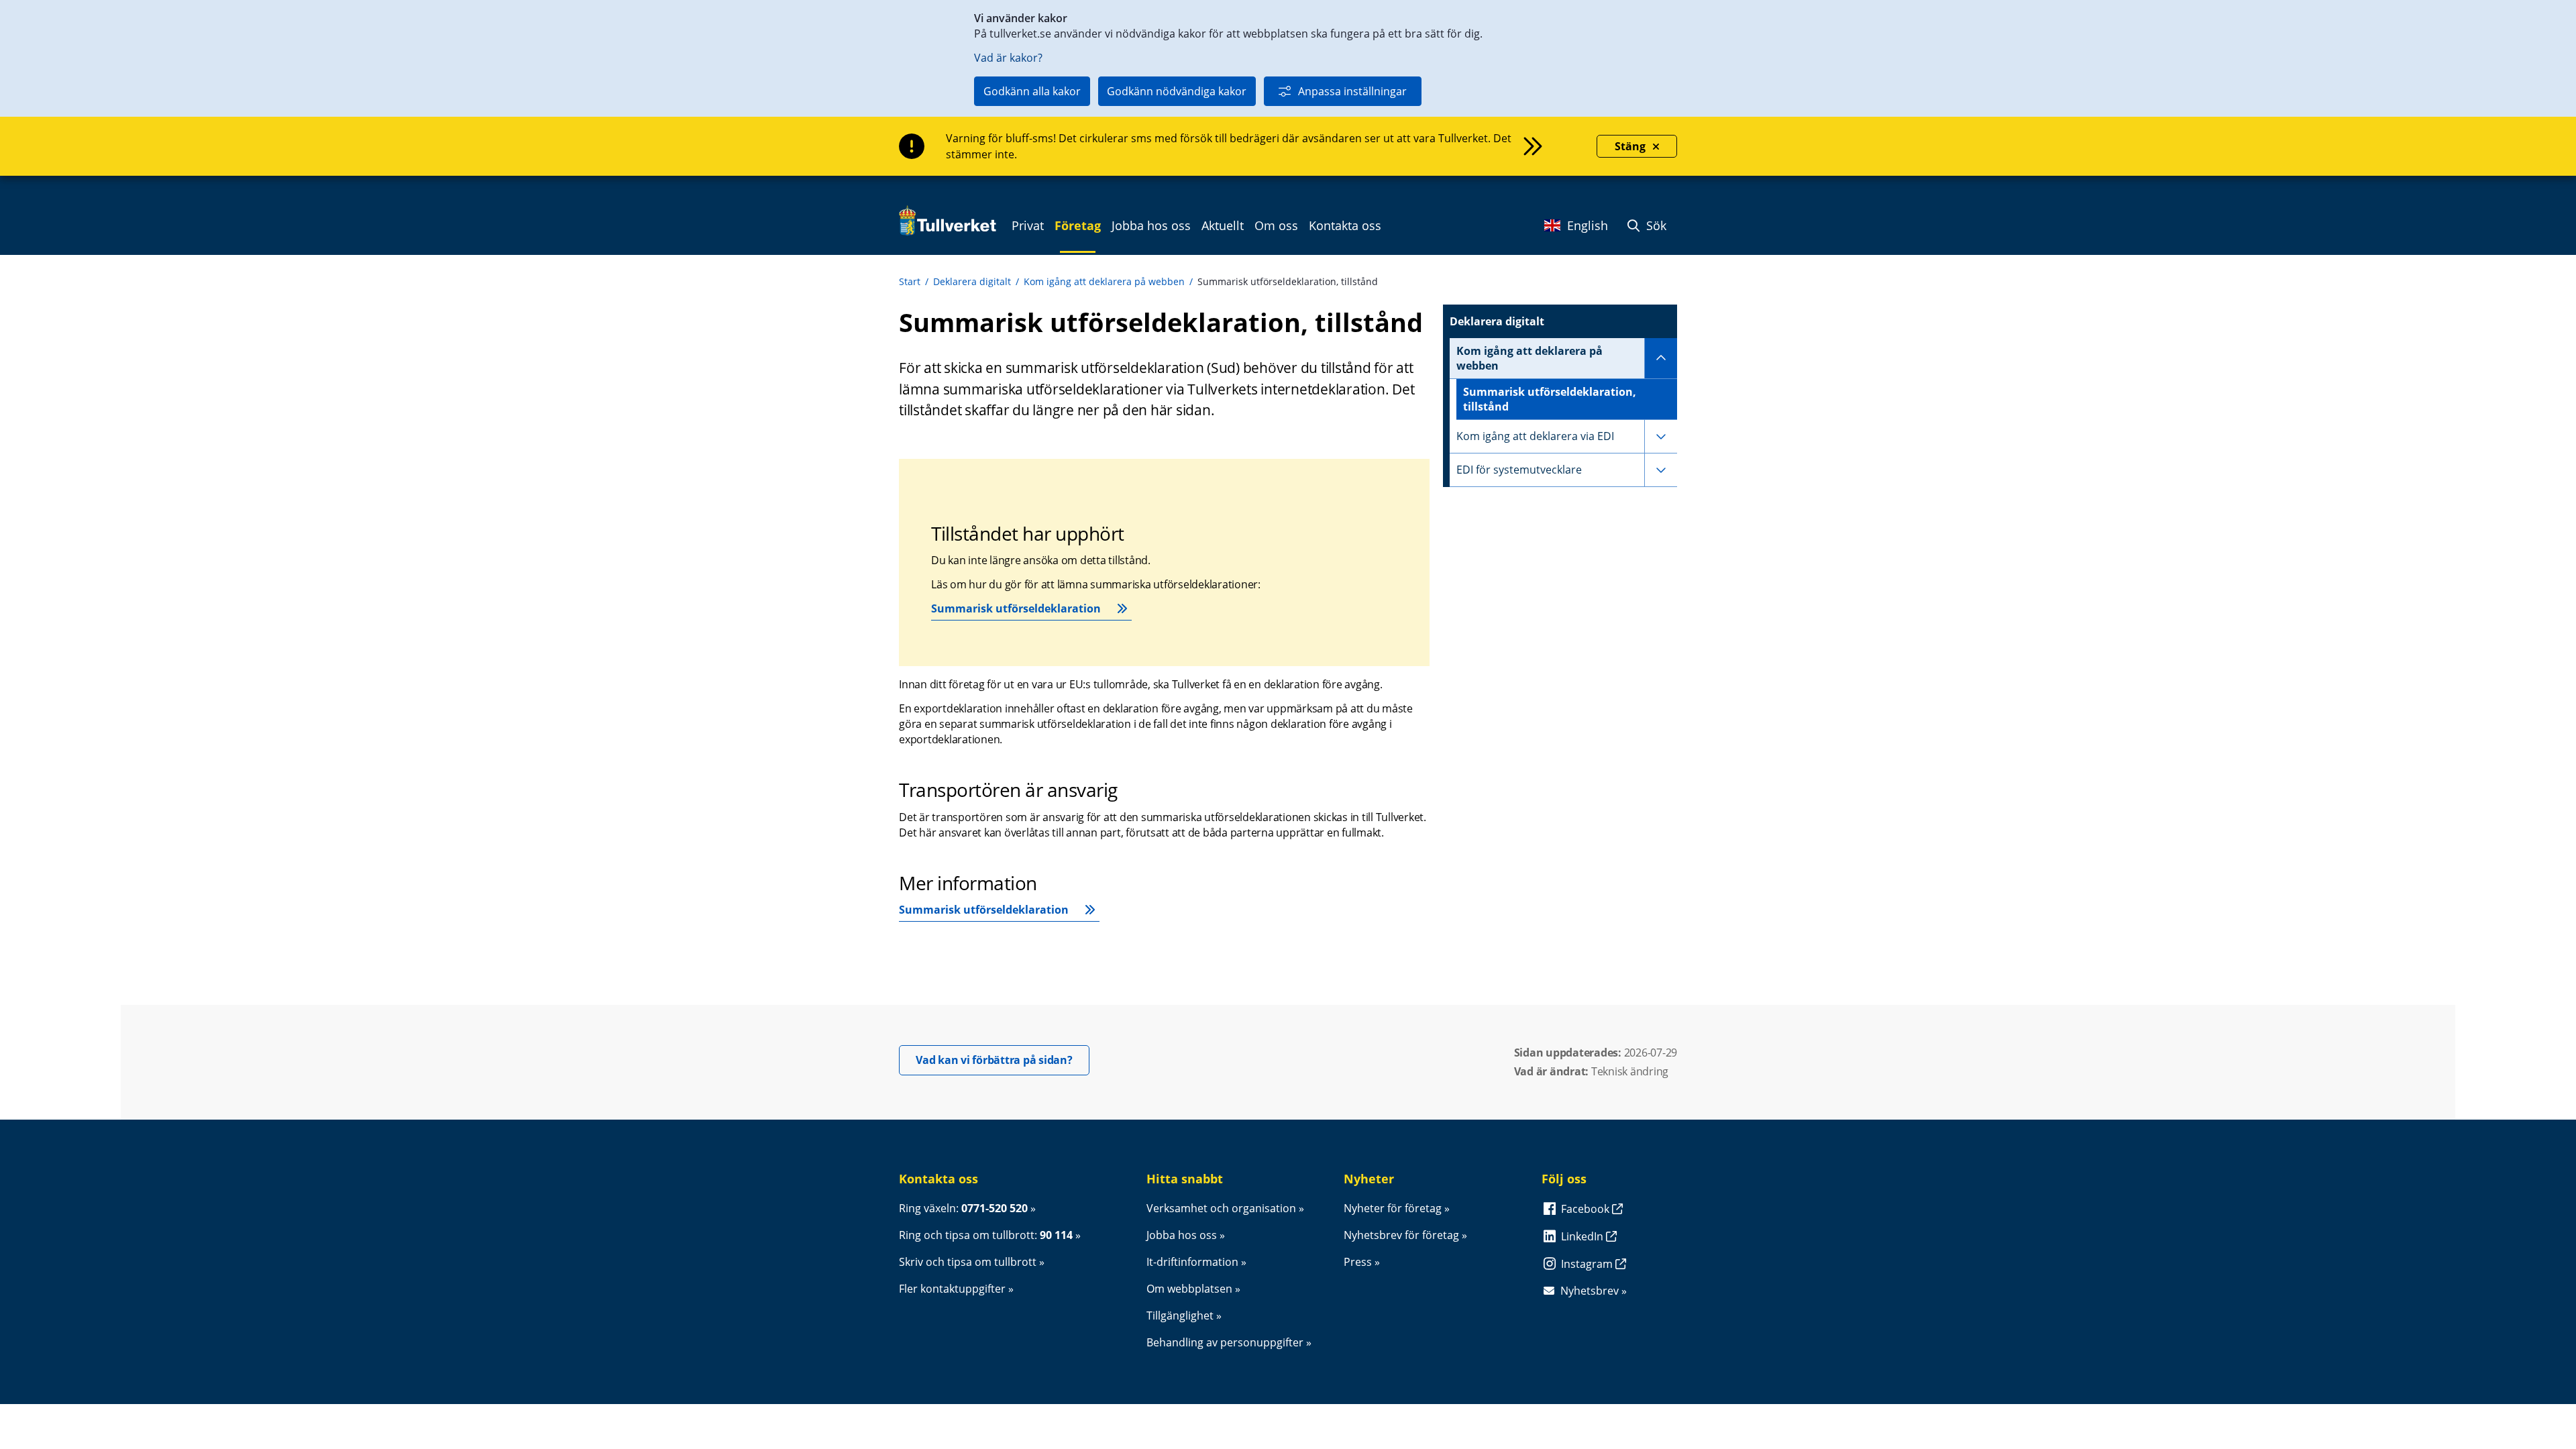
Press (1358, 1262)
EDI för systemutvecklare (1519, 470)
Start (910, 281)
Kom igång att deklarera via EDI (1535, 436)
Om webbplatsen (1189, 1289)
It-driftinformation (1192, 1262)
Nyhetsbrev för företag (1401, 1235)
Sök (1655, 225)
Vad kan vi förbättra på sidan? (1003, 1060)
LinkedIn (1584, 1236)
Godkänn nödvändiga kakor (1177, 91)
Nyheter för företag (1393, 1208)
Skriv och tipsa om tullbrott (968, 1262)
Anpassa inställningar (1352, 91)
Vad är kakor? (1008, 58)
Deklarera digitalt (972, 281)
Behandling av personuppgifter (1225, 1342)
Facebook (1587, 1209)
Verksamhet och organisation (1221, 1208)
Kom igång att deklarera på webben (1104, 281)
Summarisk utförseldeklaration (1016, 608)
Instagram (1588, 1264)
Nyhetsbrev (1590, 1291)
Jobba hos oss (1182, 1235)
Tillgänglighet (1180, 1316)
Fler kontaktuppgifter (952, 1289)
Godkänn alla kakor (1032, 91)
